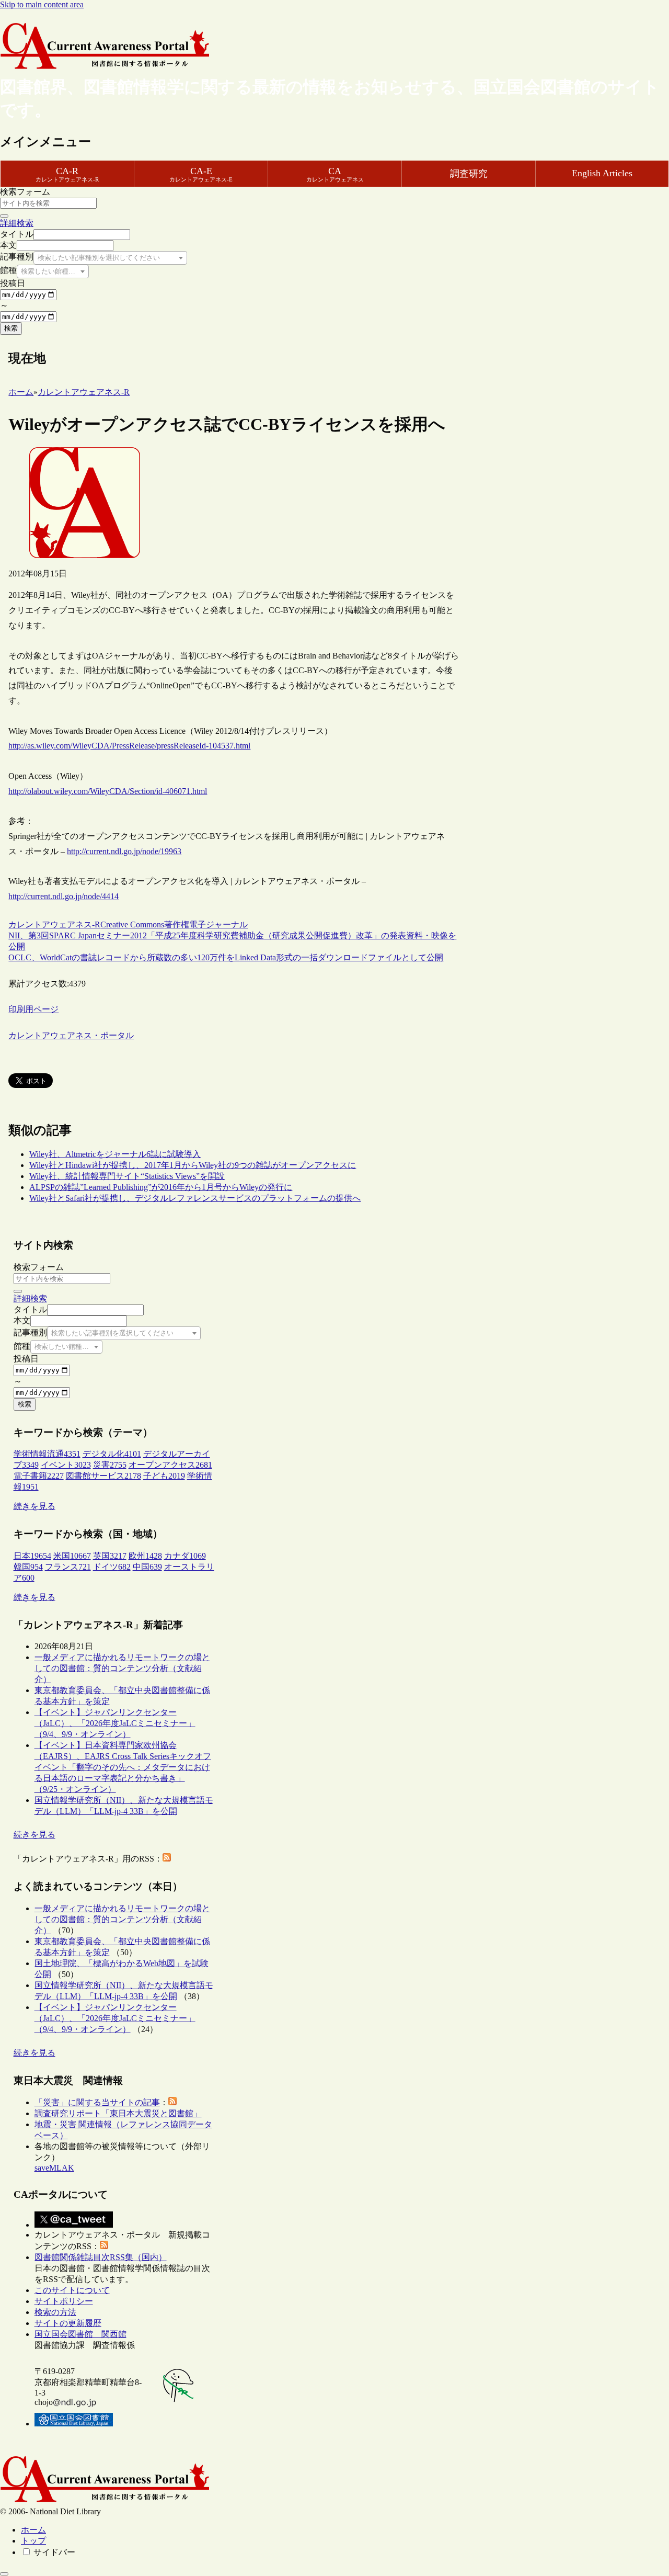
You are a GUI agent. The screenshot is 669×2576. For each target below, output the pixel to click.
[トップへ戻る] (4, 2574)
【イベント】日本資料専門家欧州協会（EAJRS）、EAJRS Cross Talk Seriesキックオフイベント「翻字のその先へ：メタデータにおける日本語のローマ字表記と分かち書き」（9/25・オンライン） (123, 1767)
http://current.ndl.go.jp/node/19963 (124, 851)
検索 (11, 328)
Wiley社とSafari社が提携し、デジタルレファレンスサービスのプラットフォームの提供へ (195, 1198)
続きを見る (34, 1506)
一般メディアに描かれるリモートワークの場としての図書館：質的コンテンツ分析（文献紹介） (122, 1668)
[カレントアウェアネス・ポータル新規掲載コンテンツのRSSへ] (104, 2246)
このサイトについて (72, 2290)
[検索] (4, 216)
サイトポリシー (64, 2301)
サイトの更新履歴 (68, 2323)
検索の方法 (55, 2312)
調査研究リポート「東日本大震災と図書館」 (118, 2113)
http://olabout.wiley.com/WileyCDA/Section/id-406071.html (108, 791)
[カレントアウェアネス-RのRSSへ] (167, 1859)
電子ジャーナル (218, 924)
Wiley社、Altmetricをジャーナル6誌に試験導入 (115, 1154)
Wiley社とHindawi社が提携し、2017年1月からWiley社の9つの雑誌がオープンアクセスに (193, 1165)
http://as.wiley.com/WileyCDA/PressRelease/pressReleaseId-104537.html (129, 746)
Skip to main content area (42, 4)
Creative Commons (132, 924)
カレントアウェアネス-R (54, 924)
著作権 (177, 924)
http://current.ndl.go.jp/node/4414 (64, 896)
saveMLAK (54, 2168)
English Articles (602, 173)
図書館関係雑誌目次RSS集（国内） (101, 2257)
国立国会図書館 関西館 (80, 2334)
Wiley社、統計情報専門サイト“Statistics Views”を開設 (127, 1176)
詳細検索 (17, 223)
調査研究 (469, 174)
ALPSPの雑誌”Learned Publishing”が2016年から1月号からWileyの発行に (161, 1187)
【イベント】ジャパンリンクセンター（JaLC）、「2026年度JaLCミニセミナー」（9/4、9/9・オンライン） (115, 1723)
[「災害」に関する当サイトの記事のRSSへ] (172, 2102)
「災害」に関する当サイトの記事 (97, 2102)
